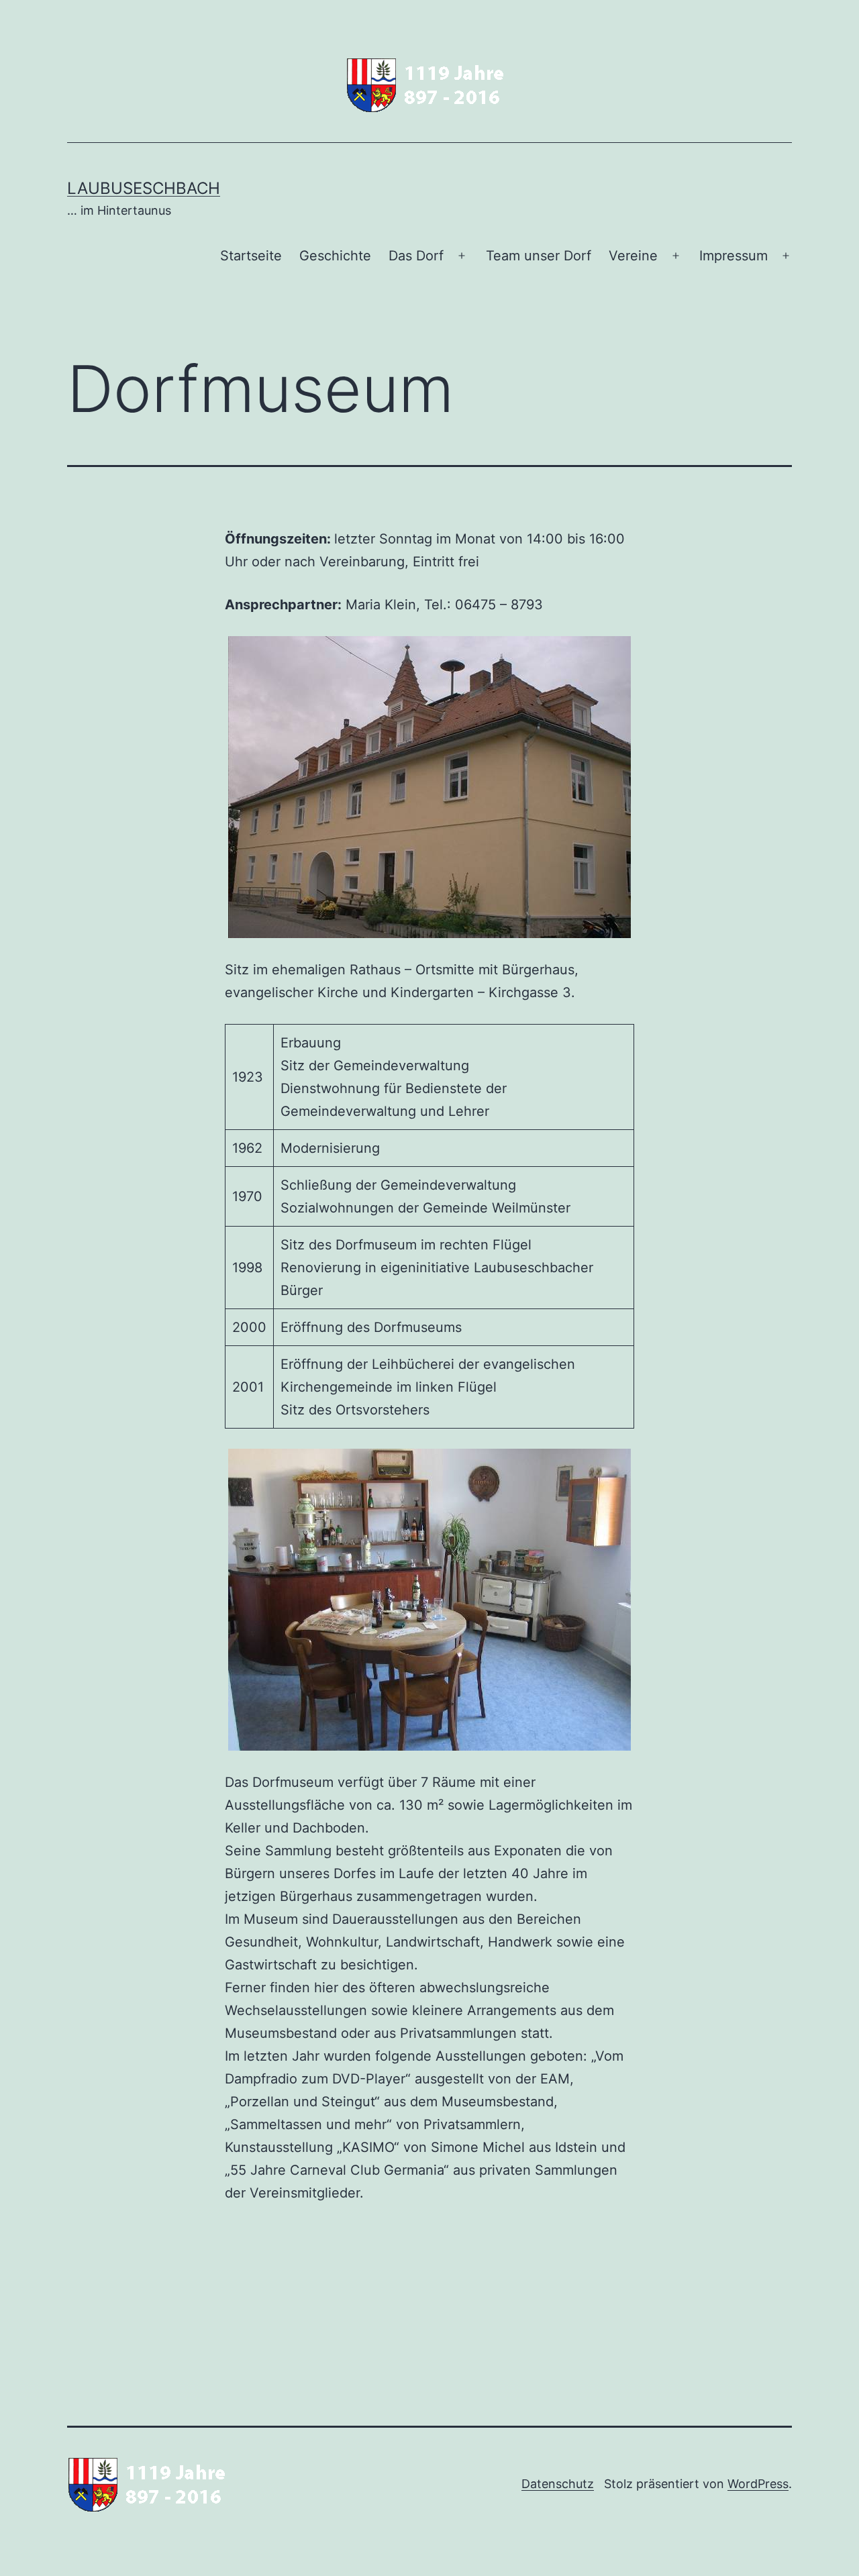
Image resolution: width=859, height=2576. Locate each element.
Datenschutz (558, 2484)
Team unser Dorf (539, 256)
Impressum (734, 256)
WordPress (758, 2484)
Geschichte (335, 256)
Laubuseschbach (144, 188)
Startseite (251, 256)
